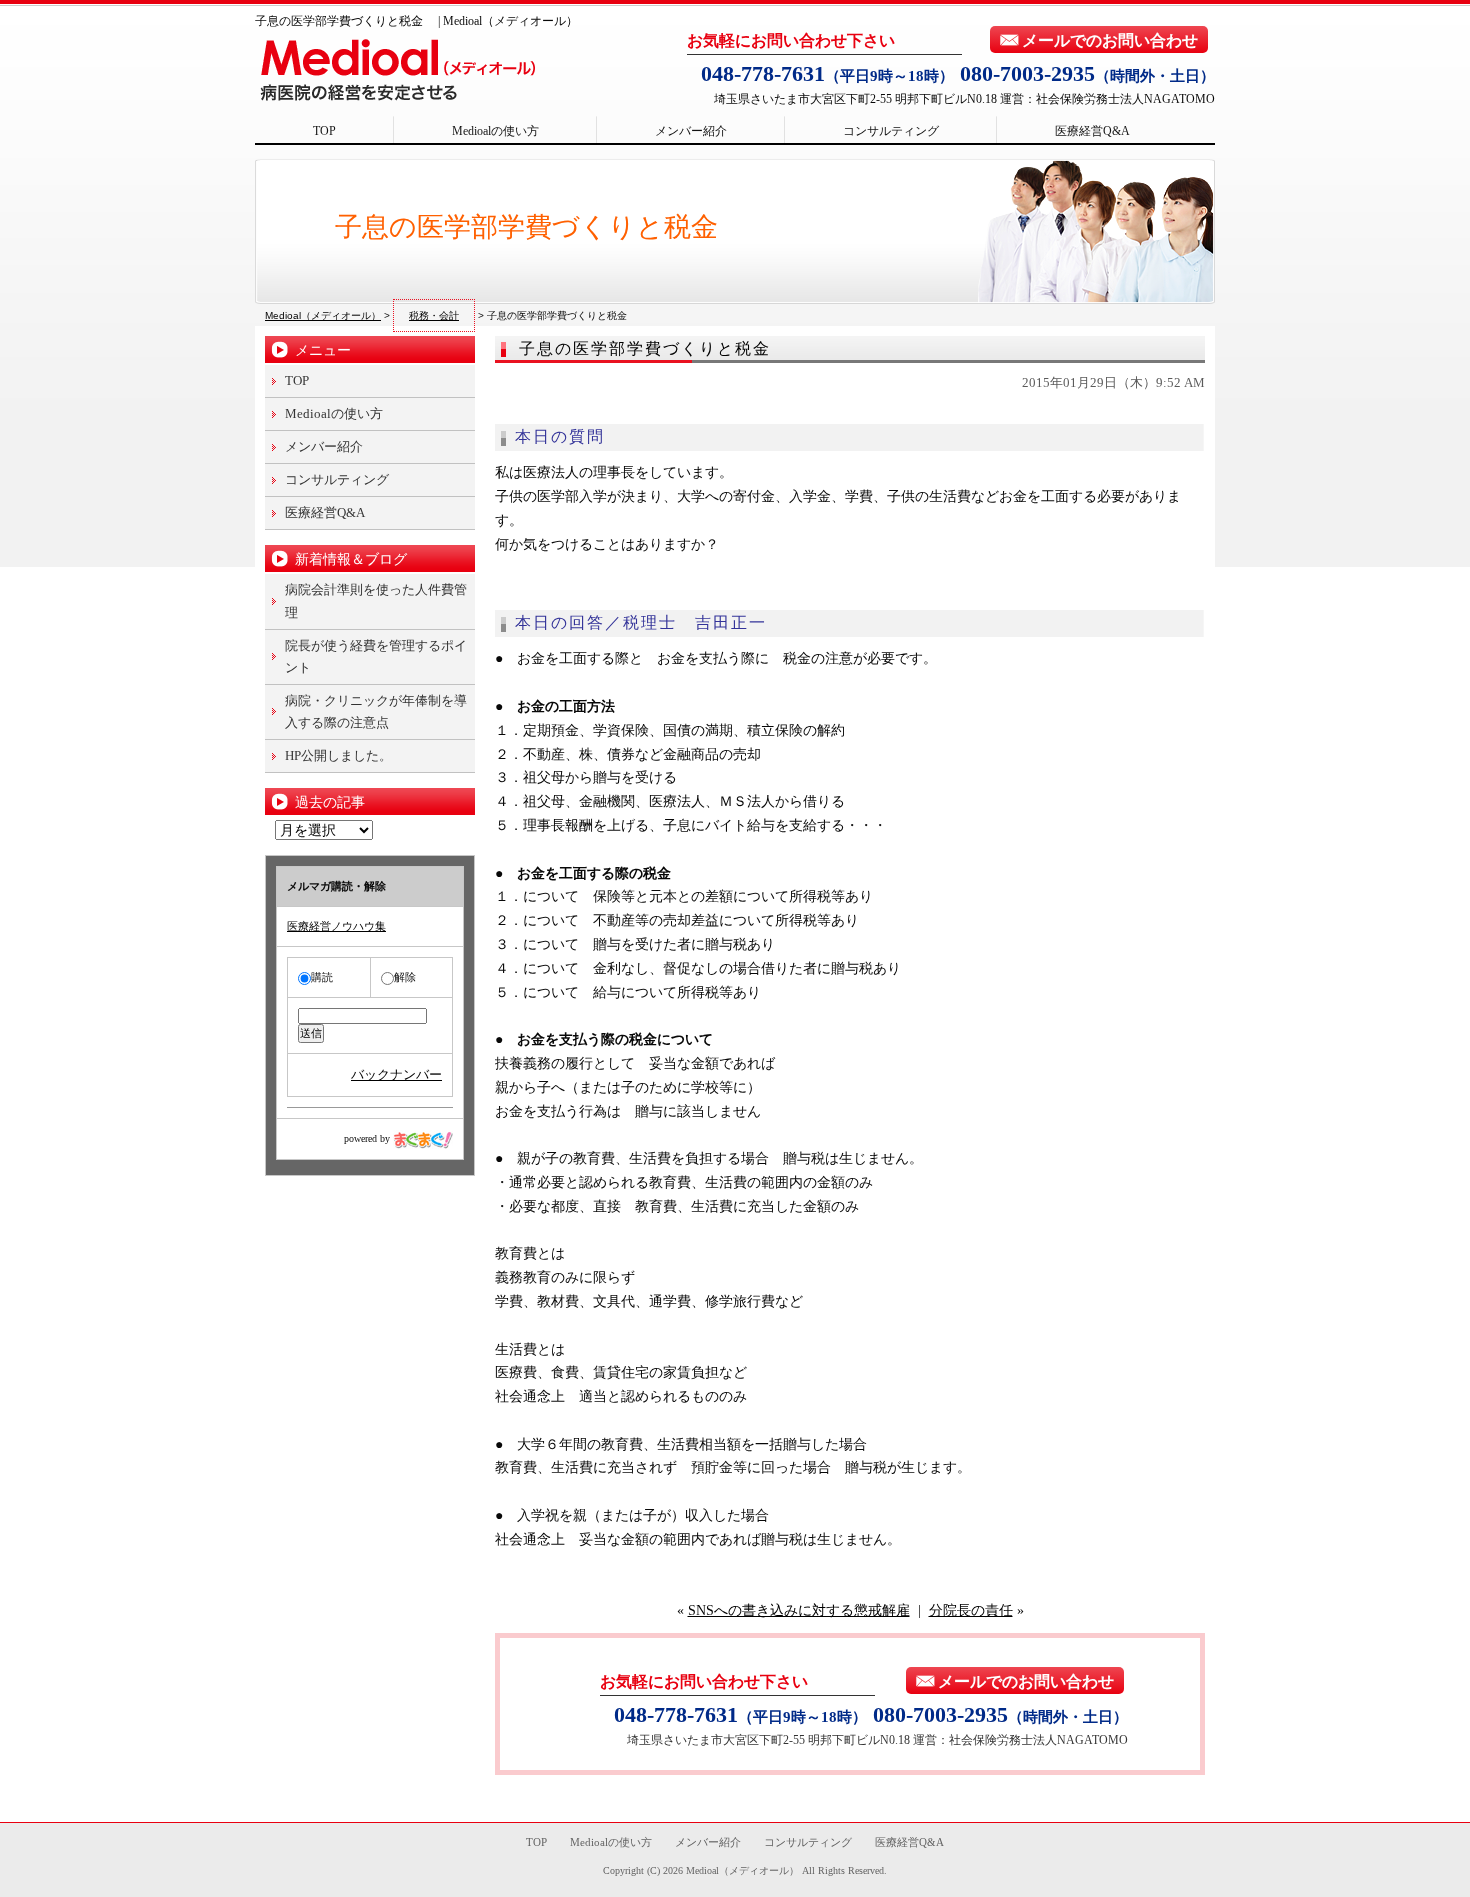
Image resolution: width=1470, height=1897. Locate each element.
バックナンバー (396, 1074)
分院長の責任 (971, 1610)
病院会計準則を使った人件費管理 (376, 600)
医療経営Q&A (1092, 131)
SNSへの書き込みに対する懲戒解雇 (799, 1610)
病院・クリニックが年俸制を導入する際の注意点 (376, 711)
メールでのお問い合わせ (1110, 40)
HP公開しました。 (338, 755)
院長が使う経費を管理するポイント (376, 656)
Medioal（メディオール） (742, 1870)
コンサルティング (891, 131)
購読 (322, 977)
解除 (405, 977)
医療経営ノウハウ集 (336, 926)
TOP (324, 131)
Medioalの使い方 (495, 131)
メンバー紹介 (691, 131)
